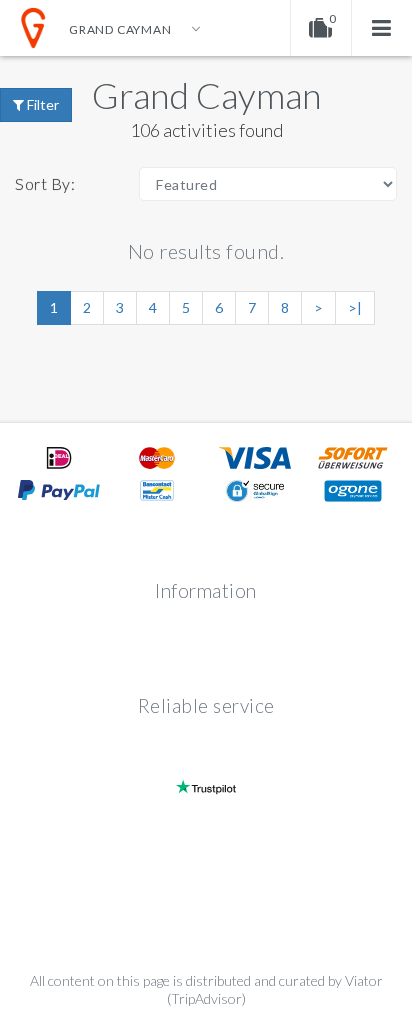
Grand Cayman (206, 95)
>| (355, 307)
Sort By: (45, 183)
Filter (41, 104)
